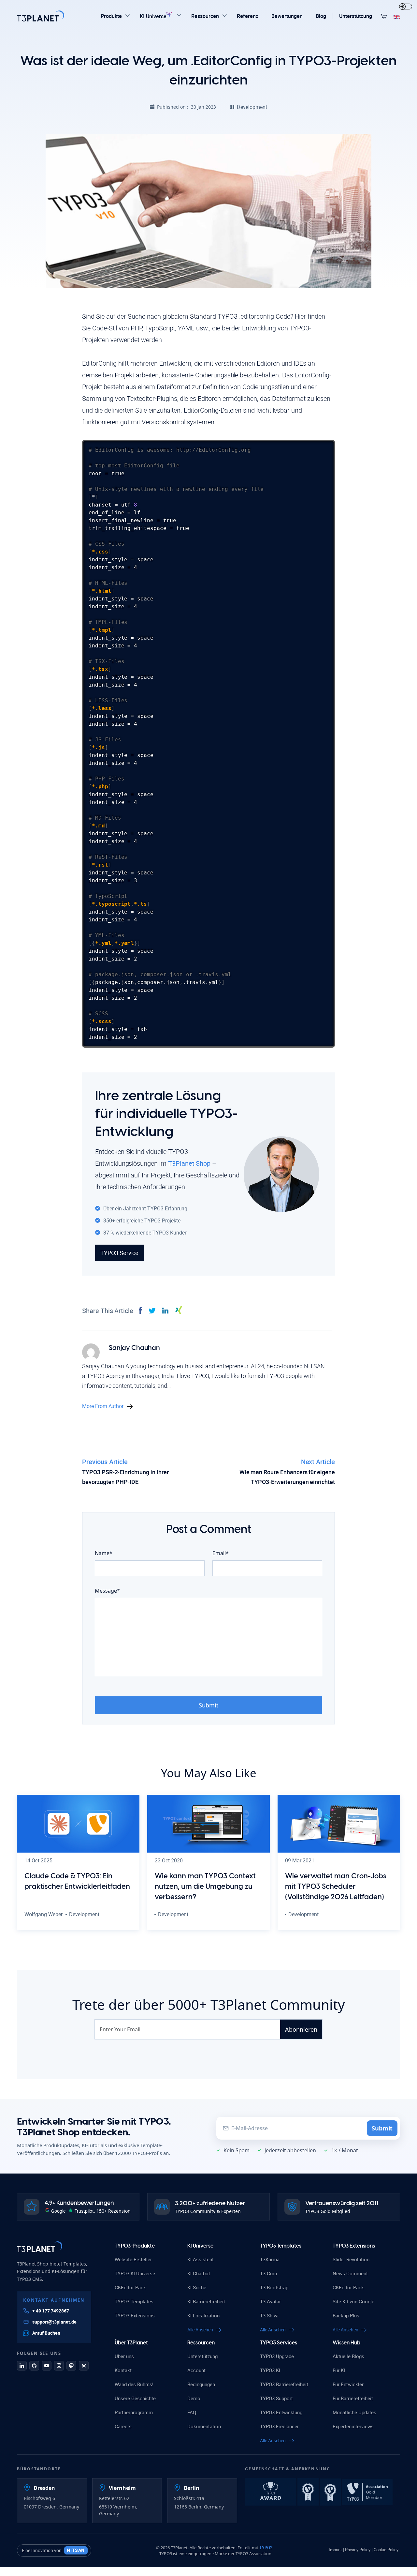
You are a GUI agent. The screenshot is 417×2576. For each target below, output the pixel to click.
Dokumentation (204, 2426)
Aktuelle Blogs (348, 2356)
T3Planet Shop (189, 1163)
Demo (194, 2398)
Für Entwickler (348, 2384)
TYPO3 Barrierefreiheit (284, 2384)
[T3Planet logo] (41, 16)
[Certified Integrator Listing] (309, 2491)
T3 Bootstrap (274, 2287)
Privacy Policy (358, 2550)
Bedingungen (201, 2384)
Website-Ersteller (133, 2259)
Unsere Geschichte (135, 2398)
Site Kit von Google (353, 2301)
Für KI (339, 2370)
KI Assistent (201, 2259)
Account (196, 2370)
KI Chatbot (199, 2273)
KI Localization (203, 2315)
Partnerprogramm (134, 2412)
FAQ (192, 2412)
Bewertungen (287, 16)
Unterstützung (356, 16)
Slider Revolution (351, 2259)
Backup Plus (346, 2315)
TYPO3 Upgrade (277, 2356)
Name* (104, 1553)
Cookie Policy (386, 2550)
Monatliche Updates (354, 2412)
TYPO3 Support (276, 2398)
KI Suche (197, 2287)
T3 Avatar (270, 2301)
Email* (221, 1553)
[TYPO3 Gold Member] (367, 2491)
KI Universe (154, 16)
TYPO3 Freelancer (279, 2426)
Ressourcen (205, 16)
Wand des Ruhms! (134, 2384)
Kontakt (123, 2370)
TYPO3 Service (119, 1253)
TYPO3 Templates (134, 2301)
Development (252, 107)
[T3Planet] (40, 2247)
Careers (123, 2426)
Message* (107, 1591)
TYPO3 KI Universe (135, 2273)
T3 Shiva (269, 2315)
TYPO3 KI (270, 2370)
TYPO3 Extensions (135, 2315)
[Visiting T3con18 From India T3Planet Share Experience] (271, 2491)
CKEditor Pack (130, 2287)
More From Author (103, 1406)
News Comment (350, 2273)
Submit (382, 2128)
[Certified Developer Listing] (331, 2491)
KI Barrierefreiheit (206, 2301)
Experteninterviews (353, 2426)
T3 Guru (268, 2273)
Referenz (248, 16)
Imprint (335, 2550)
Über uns (124, 2356)
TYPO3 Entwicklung (281, 2412)
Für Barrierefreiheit (353, 2398)
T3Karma (270, 2259)
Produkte (111, 16)
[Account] (384, 16)
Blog (321, 16)
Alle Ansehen (200, 2330)
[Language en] (397, 16)
